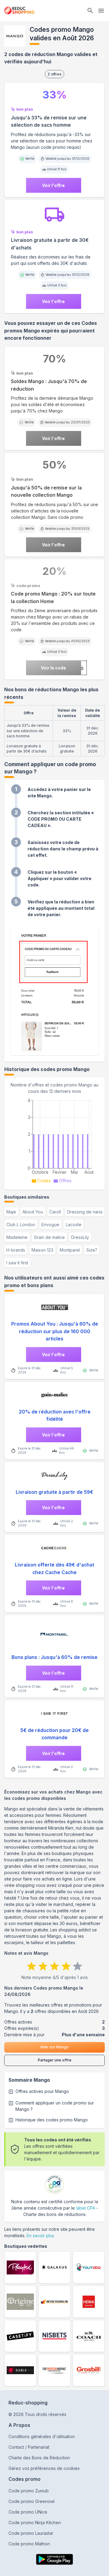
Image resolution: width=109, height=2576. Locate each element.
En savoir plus (40, 2236)
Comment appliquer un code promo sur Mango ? (55, 2106)
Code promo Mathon (29, 2544)
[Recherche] (90, 11)
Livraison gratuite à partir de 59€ (54, 1492)
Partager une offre (55, 2060)
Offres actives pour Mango (42, 2091)
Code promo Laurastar (31, 2533)
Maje (11, 1212)
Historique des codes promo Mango (52, 2120)
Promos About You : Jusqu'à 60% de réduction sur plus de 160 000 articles (55, 1331)
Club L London (21, 1225)
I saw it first (17, 1263)
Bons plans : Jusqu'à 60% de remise (54, 1657)
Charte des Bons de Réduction (39, 2458)
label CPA (86, 2208)
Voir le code (53, 668)
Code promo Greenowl (31, 2501)
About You (33, 1212)
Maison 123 (42, 1250)
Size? (92, 1250)
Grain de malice (49, 1237)
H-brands (16, 1250)
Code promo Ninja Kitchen (35, 2523)
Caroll (55, 1212)
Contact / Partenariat (29, 2447)
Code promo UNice (28, 2512)
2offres (54, 74)
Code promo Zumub (29, 2491)
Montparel (70, 1250)
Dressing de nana (85, 1212)
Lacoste (74, 1225)
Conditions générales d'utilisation (42, 2436)
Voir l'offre (53, 185)
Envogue (50, 1225)
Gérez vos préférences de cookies (44, 2468)
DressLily (80, 1237)
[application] (54, 1140)
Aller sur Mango (54, 2047)
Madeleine (17, 1237)
